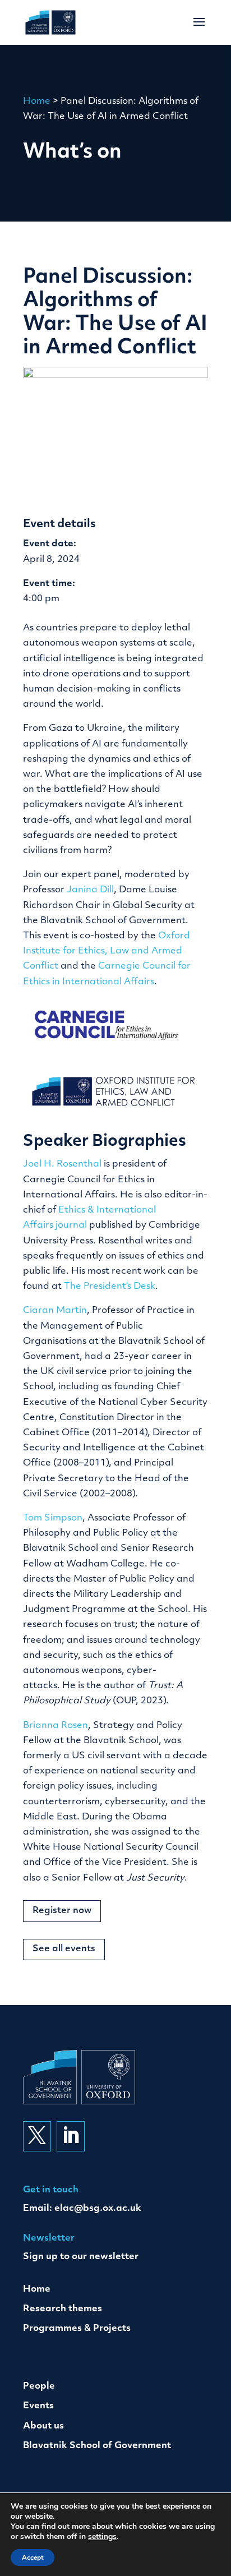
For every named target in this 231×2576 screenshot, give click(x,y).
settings (102, 2537)
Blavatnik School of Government (97, 2446)
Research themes (63, 2309)
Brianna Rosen (56, 1726)
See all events (64, 1949)
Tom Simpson (53, 1518)
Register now (62, 1911)
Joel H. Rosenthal (62, 1164)
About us (43, 2426)
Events (38, 2406)
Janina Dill (90, 890)
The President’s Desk (110, 1287)
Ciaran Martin (55, 1311)
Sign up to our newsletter (81, 2257)
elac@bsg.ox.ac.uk (98, 2209)
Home (37, 102)
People (39, 2386)
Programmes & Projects (77, 2329)
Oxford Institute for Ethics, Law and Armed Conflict (107, 951)
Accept (33, 2557)
